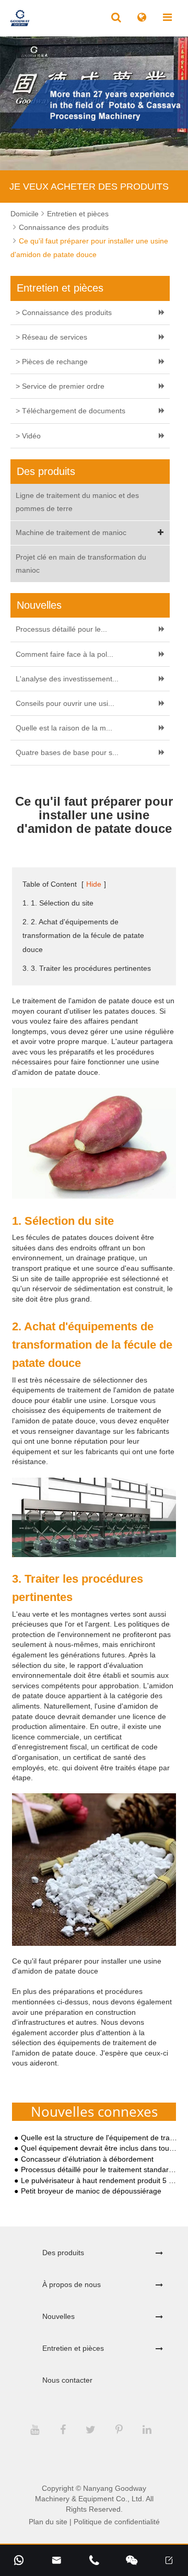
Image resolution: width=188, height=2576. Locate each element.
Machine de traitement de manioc (71, 532)
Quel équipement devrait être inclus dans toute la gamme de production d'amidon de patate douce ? (99, 2148)
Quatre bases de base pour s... (67, 752)
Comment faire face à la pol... (64, 654)
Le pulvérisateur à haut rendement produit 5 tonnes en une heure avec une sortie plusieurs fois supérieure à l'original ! (99, 2181)
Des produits (63, 2253)
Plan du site (48, 2522)
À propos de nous (72, 2284)
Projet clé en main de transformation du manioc (81, 564)
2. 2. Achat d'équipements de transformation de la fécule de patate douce (83, 935)
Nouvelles (58, 2316)
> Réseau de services (51, 337)
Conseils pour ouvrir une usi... (65, 703)
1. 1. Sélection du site (58, 903)
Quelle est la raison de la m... (64, 728)
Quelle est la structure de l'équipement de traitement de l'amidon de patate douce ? (99, 2138)
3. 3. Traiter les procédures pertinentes (87, 968)
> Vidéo (28, 436)
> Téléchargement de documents (70, 411)
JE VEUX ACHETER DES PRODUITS (89, 187)
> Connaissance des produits (64, 312)
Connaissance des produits (64, 227)
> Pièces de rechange (52, 362)
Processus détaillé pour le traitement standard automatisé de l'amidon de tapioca (99, 2170)
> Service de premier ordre (60, 386)
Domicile (25, 214)
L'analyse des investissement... (67, 679)
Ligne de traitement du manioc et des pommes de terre (77, 502)
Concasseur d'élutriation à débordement (87, 2159)
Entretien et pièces (78, 214)
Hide (94, 884)
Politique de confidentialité (117, 2522)
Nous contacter (67, 2380)
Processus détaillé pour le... (61, 629)
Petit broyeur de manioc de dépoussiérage (91, 2191)
